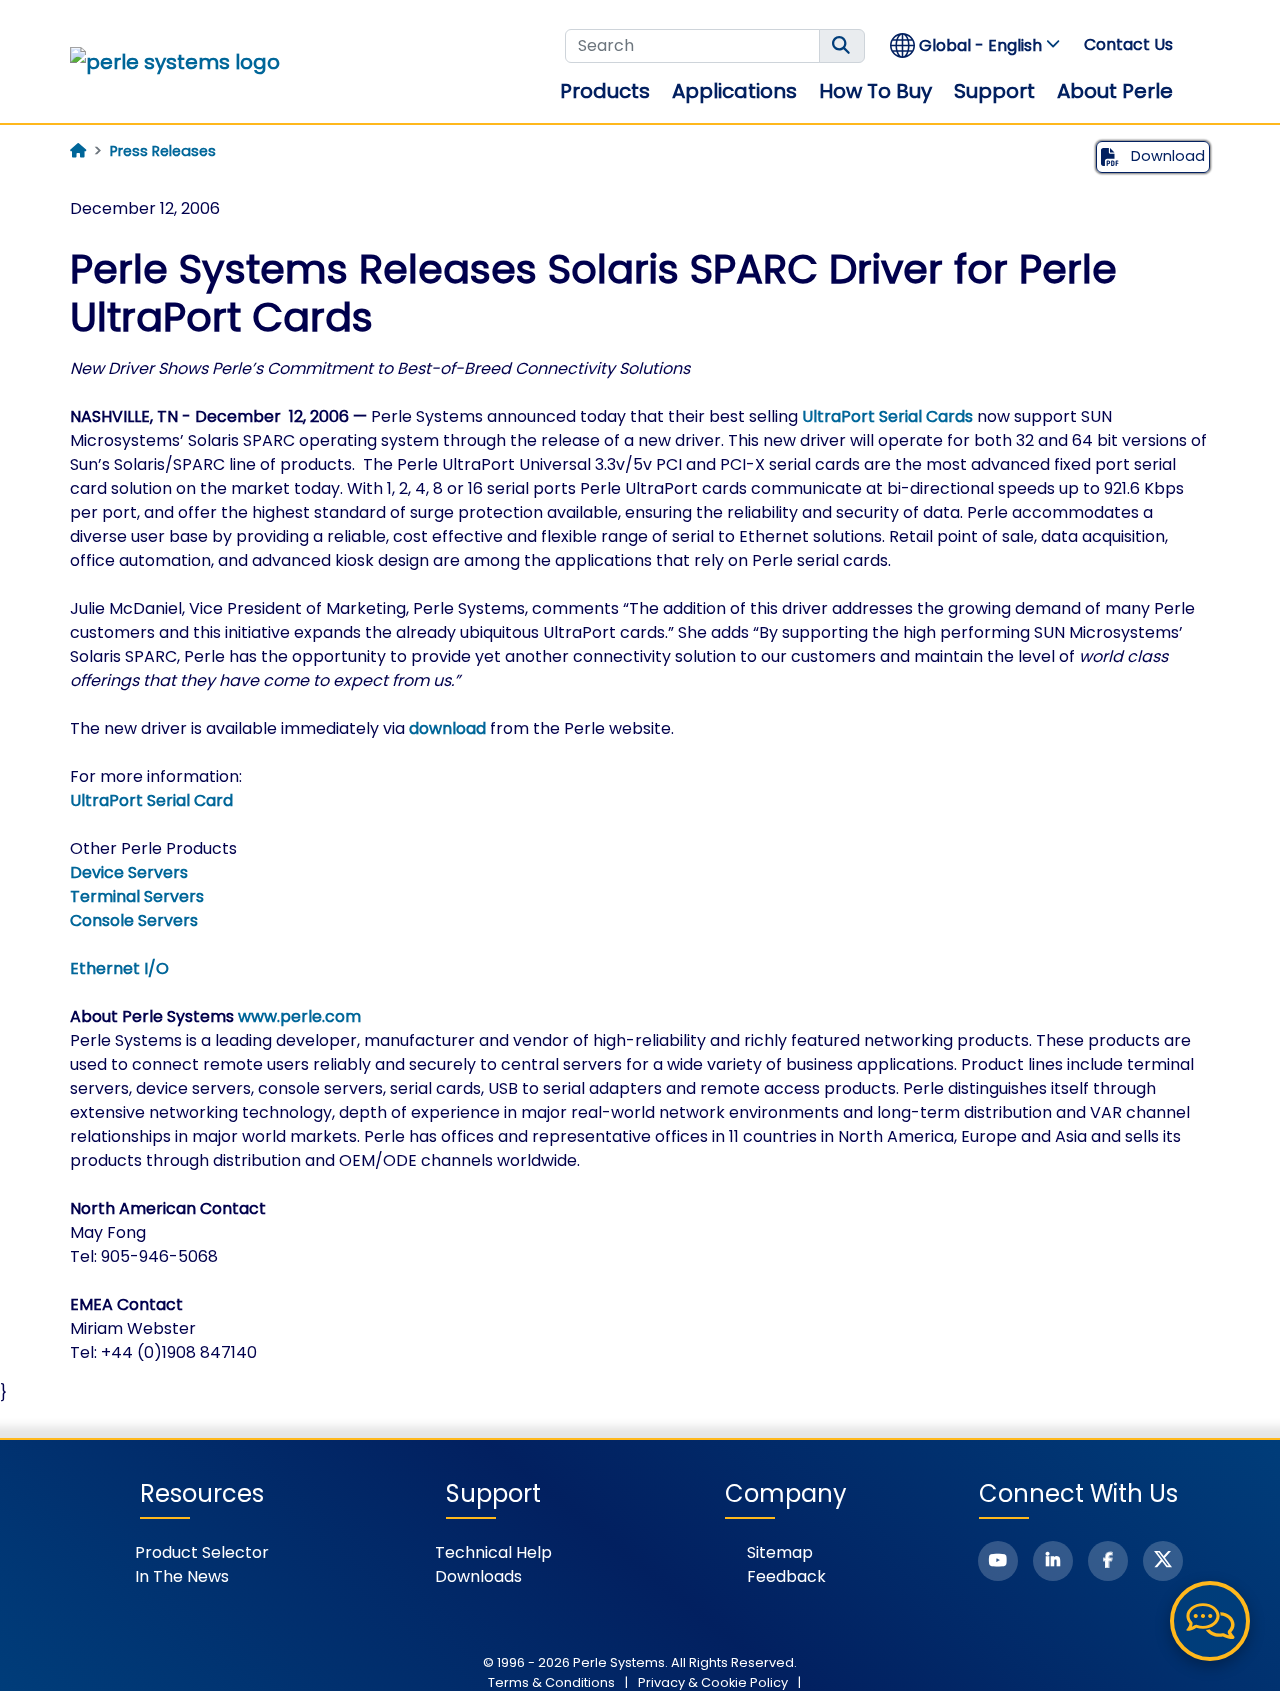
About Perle (1115, 91)
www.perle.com (299, 1016)
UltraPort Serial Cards (887, 416)
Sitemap (780, 1552)
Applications (734, 91)
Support (994, 91)
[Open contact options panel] (1210, 1621)
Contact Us (1128, 44)
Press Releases (163, 151)
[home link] (175, 62)
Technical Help (493, 1552)
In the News (182, 1576)
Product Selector (202, 1552)
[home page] (78, 151)
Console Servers (134, 920)
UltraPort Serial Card (151, 800)
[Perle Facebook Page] (1108, 1561)
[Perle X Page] (1163, 1561)
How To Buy (875, 91)
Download (1166, 156)
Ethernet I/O (119, 968)
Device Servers (129, 872)
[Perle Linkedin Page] (1053, 1561)
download (447, 728)
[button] (976, 45)
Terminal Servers (137, 896)
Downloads (478, 1576)
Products (605, 91)
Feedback (786, 1576)
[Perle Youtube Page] (998, 1561)
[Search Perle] (842, 46)
